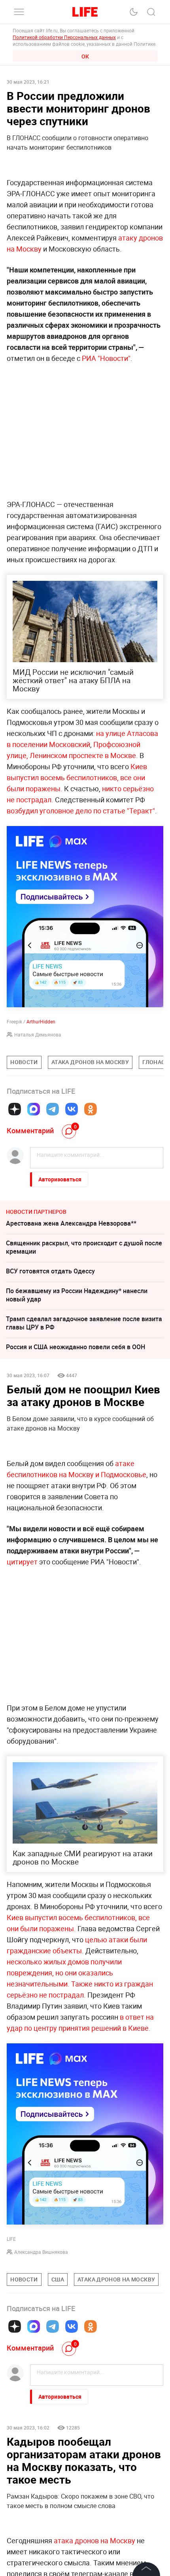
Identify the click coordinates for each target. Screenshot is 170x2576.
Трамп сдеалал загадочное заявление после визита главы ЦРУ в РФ (84, 1323)
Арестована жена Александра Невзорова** (71, 1223)
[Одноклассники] (91, 1109)
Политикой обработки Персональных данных (64, 37)
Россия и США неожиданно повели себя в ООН (76, 1347)
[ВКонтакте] (72, 1109)
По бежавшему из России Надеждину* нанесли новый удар (77, 1295)
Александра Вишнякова (41, 2252)
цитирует (22, 1562)
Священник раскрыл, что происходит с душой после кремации (84, 1247)
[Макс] (34, 1109)
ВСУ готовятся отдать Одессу (50, 1271)
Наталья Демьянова (38, 1035)
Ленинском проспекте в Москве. (83, 755)
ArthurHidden (41, 1021)
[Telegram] (53, 1109)
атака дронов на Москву (95, 2540)
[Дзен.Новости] (15, 1109)
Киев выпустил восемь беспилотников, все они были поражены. (77, 777)
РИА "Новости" (105, 358)
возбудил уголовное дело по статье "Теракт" (81, 811)
